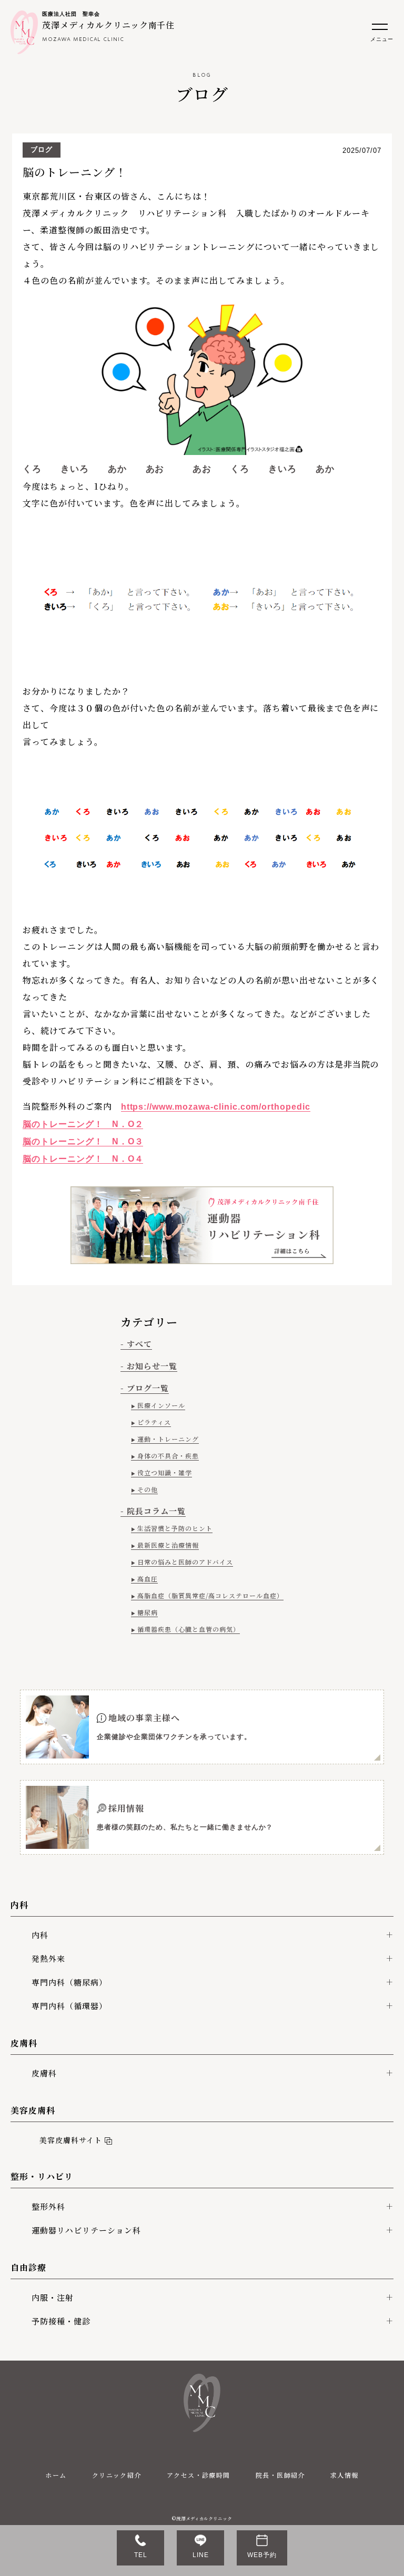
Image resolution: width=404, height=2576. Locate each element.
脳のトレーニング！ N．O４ (83, 1159)
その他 (148, 1489)
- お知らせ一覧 (149, 1366)
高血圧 (148, 1579)
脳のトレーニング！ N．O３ (83, 1141)
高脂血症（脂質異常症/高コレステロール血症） (210, 1595)
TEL (141, 2555)
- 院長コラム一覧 (153, 1511)
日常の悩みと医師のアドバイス (185, 1562)
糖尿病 (148, 1612)
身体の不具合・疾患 (168, 1456)
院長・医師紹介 (280, 2475)
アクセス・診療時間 (199, 2475)
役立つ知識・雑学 (165, 1472)
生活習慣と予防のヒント (175, 1528)
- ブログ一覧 (145, 1388)
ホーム (56, 2475)
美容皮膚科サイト (68, 2140)
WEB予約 (262, 2555)
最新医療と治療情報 (168, 1545)
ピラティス (154, 1422)
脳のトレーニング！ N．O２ (83, 1124)
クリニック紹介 (117, 2475)
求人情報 (345, 2475)
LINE (201, 2555)
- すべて (136, 1344)
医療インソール (161, 1405)
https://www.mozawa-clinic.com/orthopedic (216, 1107)
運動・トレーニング (168, 1439)
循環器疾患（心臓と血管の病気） (188, 1629)
